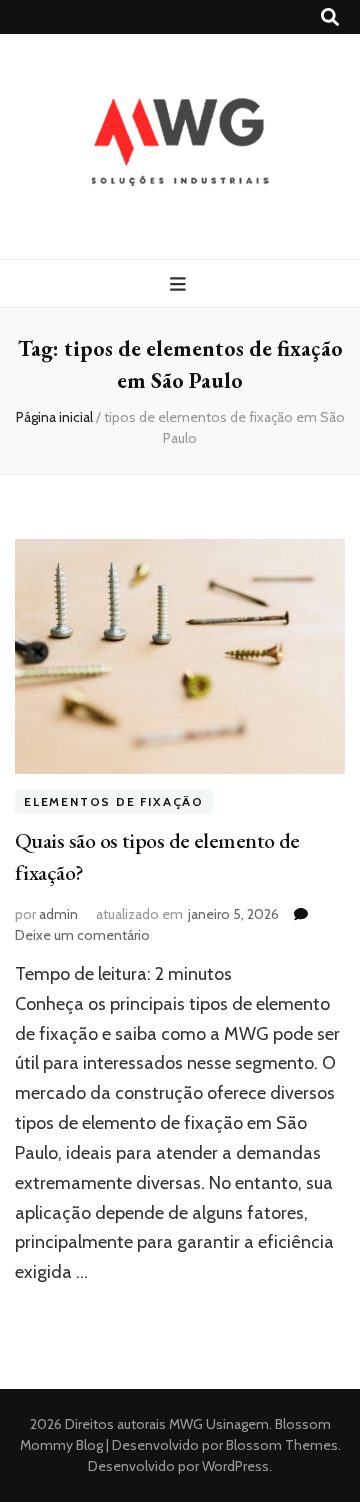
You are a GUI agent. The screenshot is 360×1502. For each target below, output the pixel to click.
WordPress (235, 1466)
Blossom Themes (280, 1445)
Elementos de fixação (114, 801)
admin (58, 914)
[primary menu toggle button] (180, 284)
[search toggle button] (330, 17)
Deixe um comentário (82, 935)
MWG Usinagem (219, 1424)
